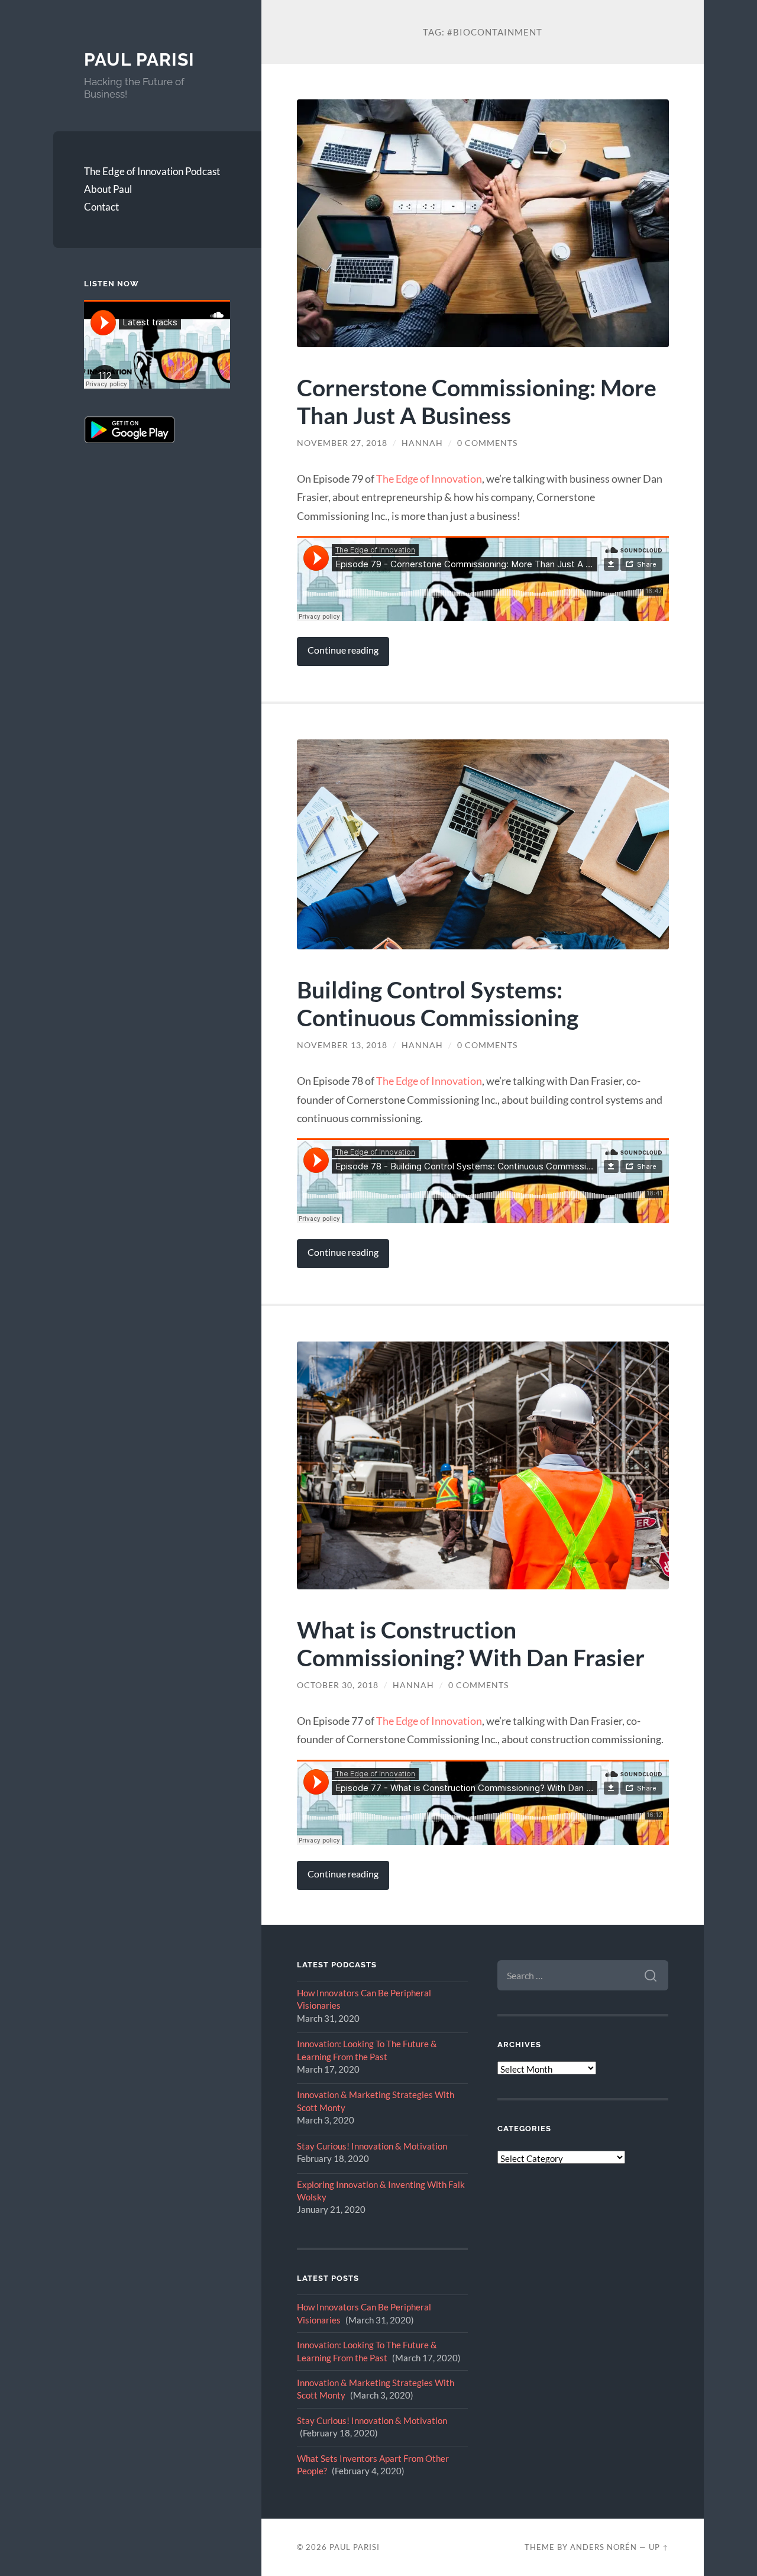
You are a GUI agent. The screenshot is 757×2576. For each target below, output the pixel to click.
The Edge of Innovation (429, 479)
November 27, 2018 (342, 443)
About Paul (108, 189)
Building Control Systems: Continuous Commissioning (438, 1003)
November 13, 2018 (342, 1045)
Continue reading (343, 650)
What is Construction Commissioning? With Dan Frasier (471, 1643)
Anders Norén (604, 2547)
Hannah (422, 443)
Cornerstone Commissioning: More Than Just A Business (477, 401)
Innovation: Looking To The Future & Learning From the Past (367, 2050)
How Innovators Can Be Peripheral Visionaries (364, 1999)
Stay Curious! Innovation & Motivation (372, 2146)
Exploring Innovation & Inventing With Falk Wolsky (381, 2191)
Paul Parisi (139, 59)
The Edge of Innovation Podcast (152, 171)
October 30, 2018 (338, 1685)
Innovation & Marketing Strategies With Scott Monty (376, 2101)
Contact (101, 207)
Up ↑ (659, 2547)
